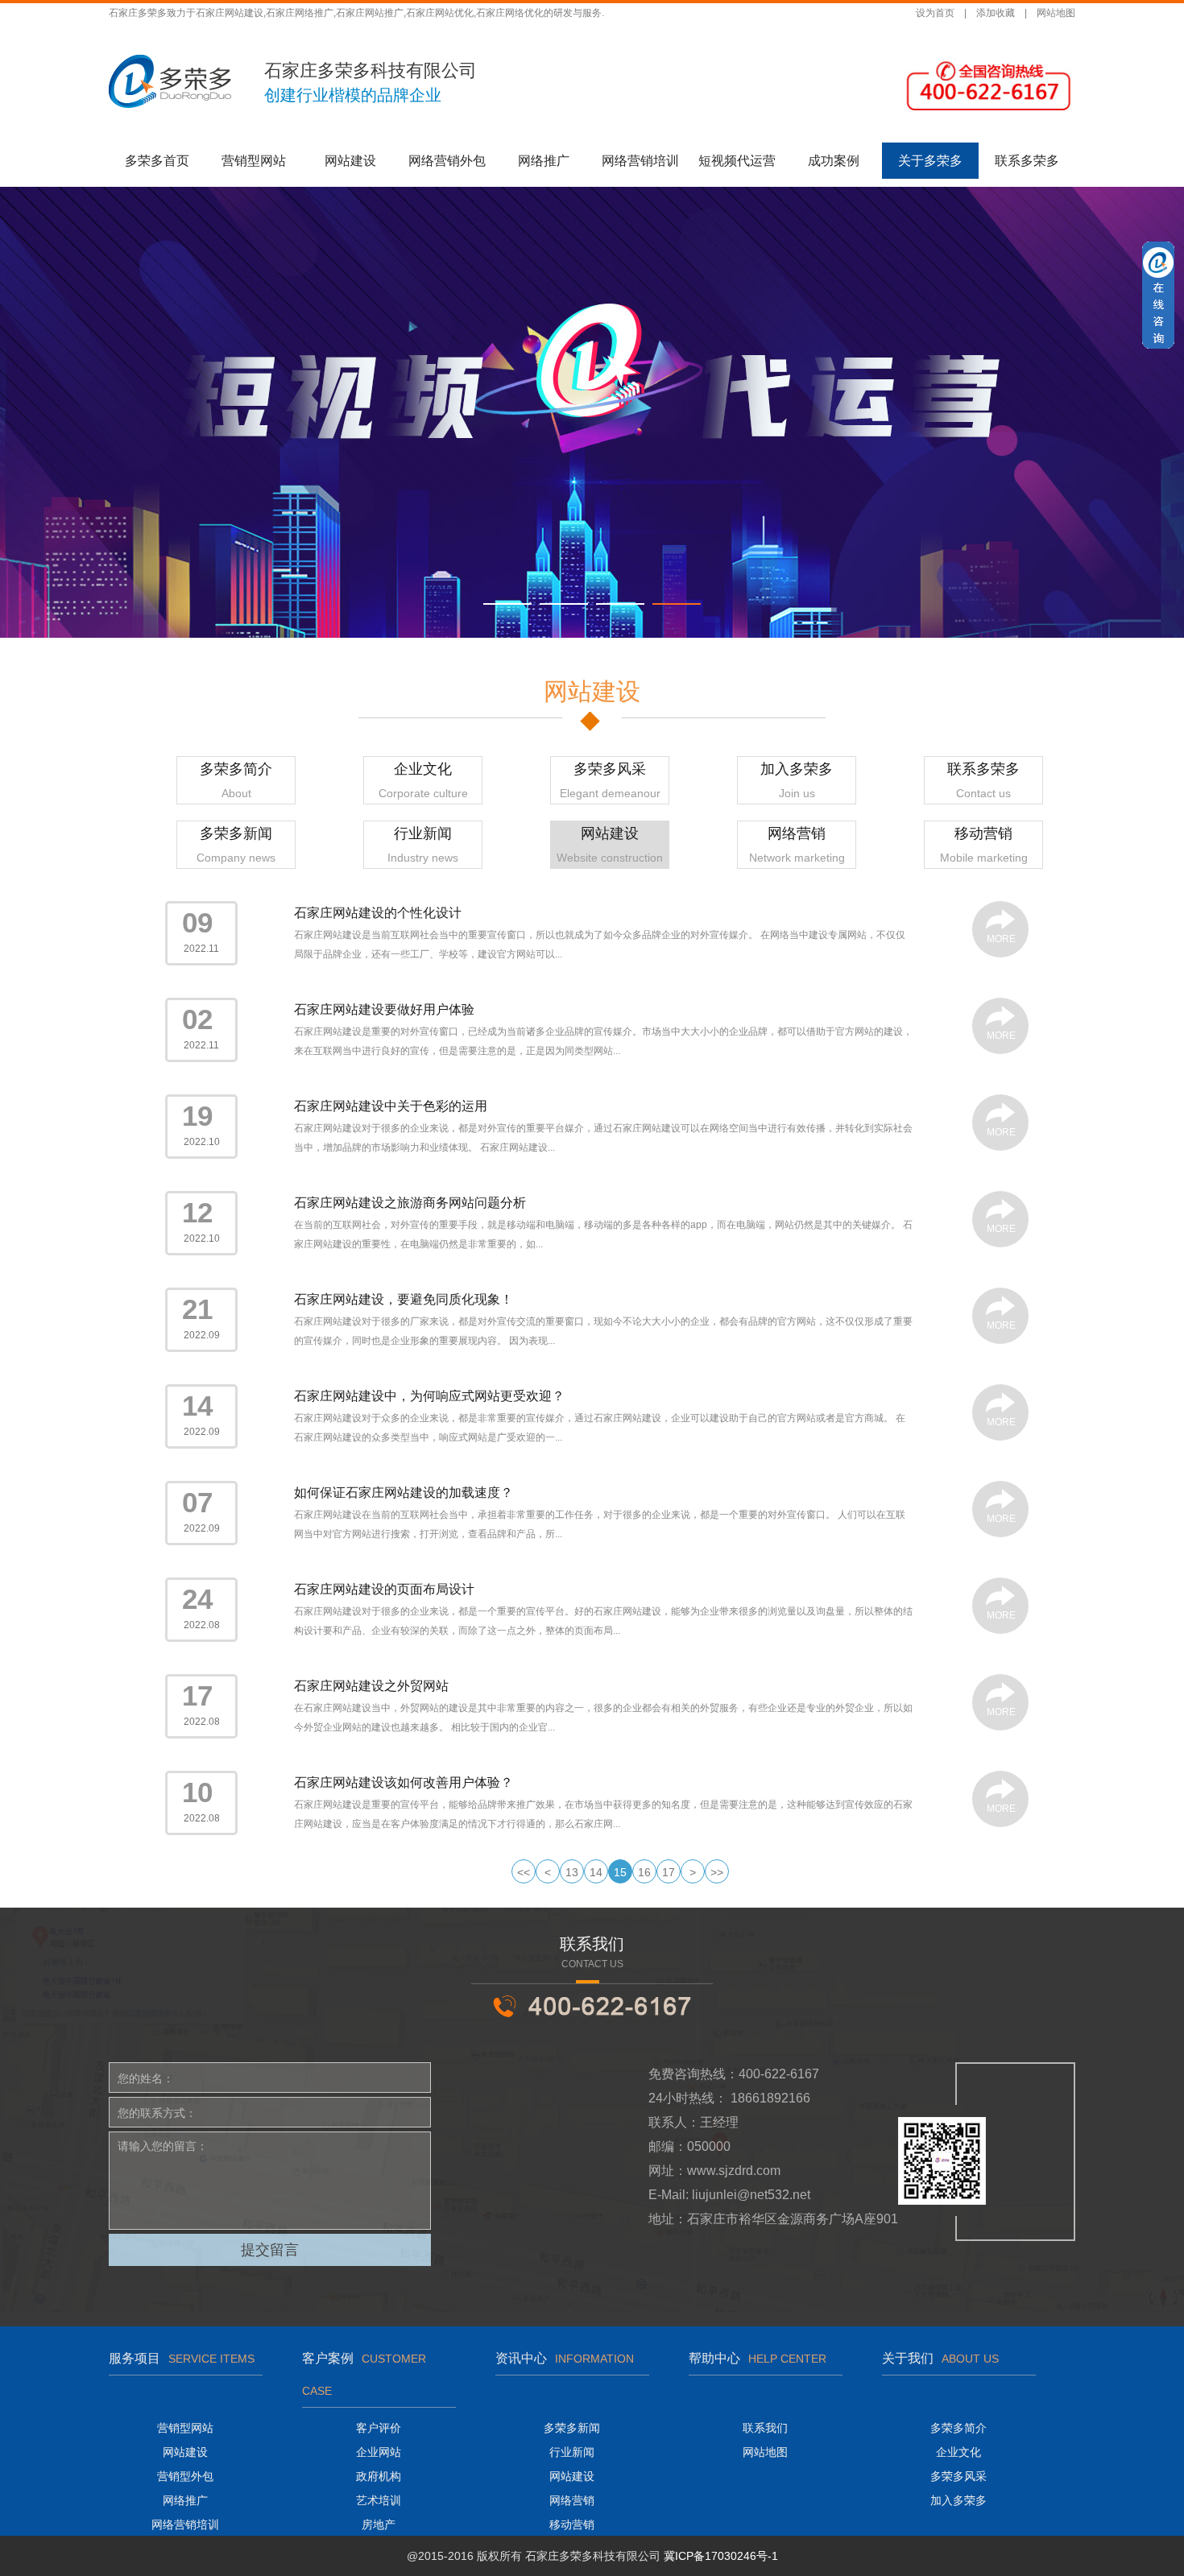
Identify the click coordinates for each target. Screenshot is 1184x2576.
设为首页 (935, 13)
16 (644, 1872)
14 (596, 1872)
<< (524, 1872)
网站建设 (350, 161)
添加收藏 (996, 13)
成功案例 (834, 161)
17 (669, 1872)
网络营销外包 (447, 161)
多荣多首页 (157, 161)
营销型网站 (254, 161)
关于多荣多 (930, 161)
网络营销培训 (640, 161)
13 (572, 1872)
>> (717, 1872)
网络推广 (544, 161)
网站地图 (1056, 13)
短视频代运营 (737, 161)
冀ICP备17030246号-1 (721, 2556)
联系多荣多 (1027, 161)
